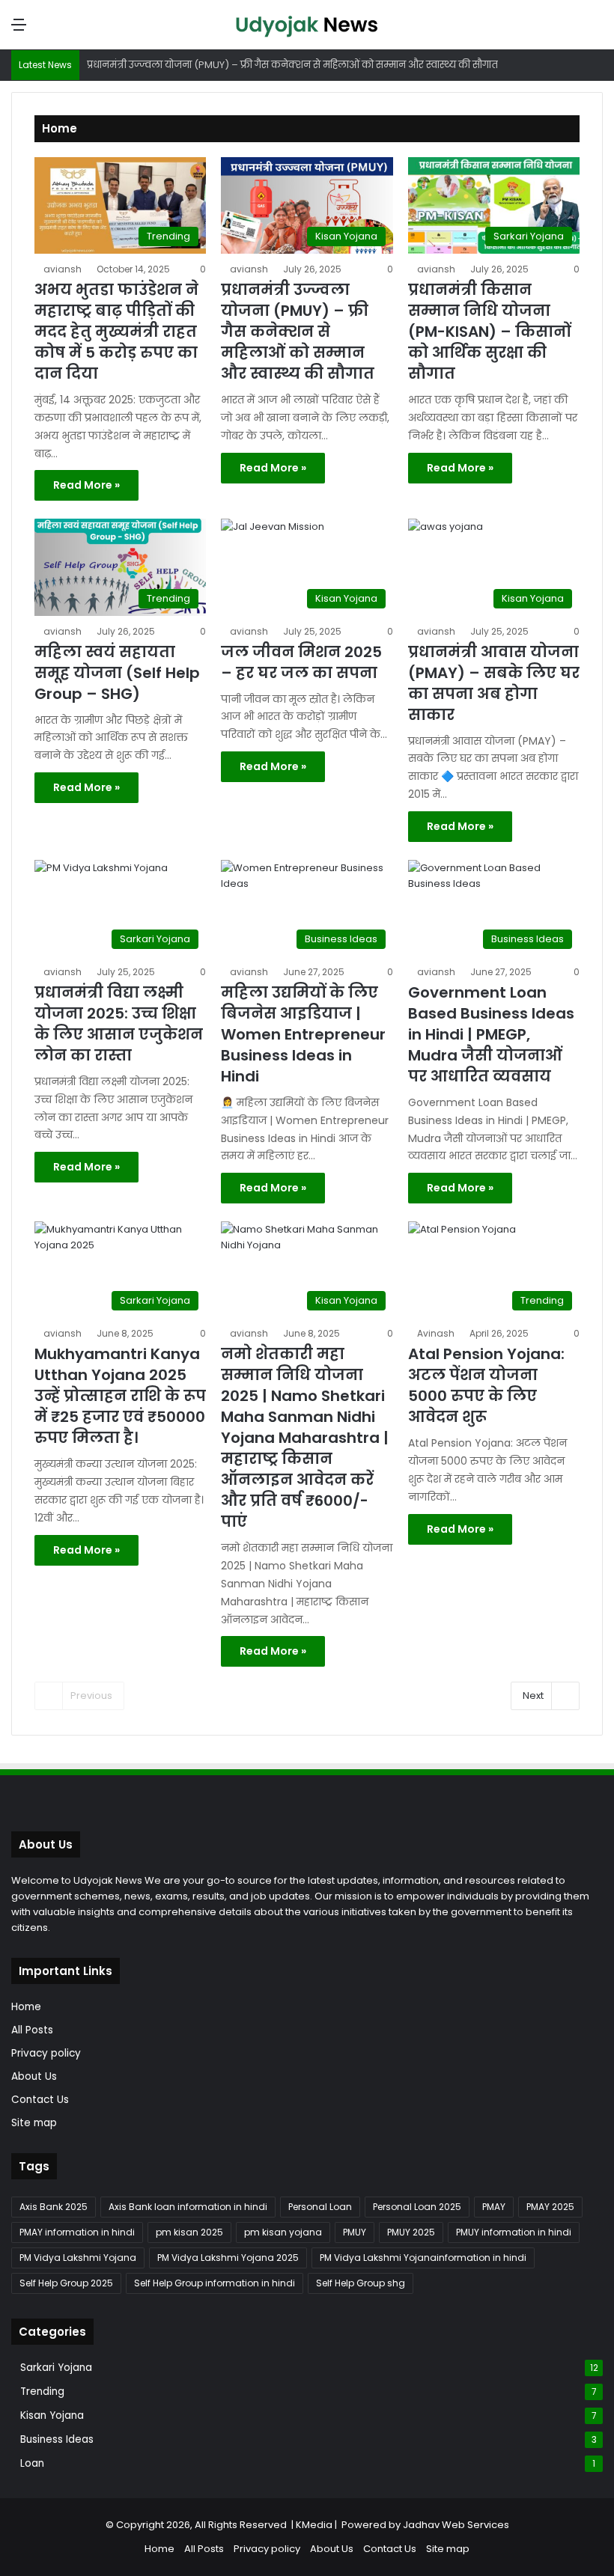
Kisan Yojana (52, 2415)
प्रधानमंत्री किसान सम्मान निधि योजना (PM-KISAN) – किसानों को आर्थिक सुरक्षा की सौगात (489, 332)
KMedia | (319, 2525)
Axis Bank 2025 (54, 2207)
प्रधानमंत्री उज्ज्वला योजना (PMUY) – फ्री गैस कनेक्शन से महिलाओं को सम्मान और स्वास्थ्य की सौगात (298, 332)
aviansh (63, 269)
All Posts (32, 2030)
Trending (42, 2392)
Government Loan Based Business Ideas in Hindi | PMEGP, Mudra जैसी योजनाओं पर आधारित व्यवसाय (491, 1034)
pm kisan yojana (283, 2232)
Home (26, 2007)
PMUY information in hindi (514, 2232)
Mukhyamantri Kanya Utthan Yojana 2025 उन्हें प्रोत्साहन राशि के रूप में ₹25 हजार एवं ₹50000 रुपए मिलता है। (120, 1396)
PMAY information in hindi (77, 2232)
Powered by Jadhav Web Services (425, 2525)
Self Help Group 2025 (66, 2283)
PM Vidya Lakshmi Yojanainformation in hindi (423, 2258)
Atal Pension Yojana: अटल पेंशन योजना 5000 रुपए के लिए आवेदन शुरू (486, 1385)
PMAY (494, 2207)
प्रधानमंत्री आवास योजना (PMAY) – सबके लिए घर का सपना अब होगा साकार (494, 683)
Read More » (86, 485)
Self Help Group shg (361, 2283)
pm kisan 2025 (189, 2232)
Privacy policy (46, 2053)
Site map (34, 2123)
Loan (32, 2463)
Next (533, 1696)
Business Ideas (57, 2439)
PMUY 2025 (411, 2232)
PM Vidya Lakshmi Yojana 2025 (228, 2258)
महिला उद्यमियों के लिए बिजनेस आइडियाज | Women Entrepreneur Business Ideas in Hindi (303, 1034)
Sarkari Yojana (56, 2368)
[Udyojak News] (307, 25)
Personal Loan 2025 (417, 2207)
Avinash (436, 1333)
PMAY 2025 (550, 2207)
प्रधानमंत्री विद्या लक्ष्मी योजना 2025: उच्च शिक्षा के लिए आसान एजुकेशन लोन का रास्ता (119, 1024)
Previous (91, 1696)
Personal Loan (320, 2207)
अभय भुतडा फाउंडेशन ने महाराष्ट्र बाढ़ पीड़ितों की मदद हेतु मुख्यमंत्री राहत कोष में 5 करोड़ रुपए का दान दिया (116, 332)
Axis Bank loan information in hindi (188, 2207)
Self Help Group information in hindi (215, 2283)
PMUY (355, 2232)
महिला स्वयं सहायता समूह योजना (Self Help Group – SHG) (117, 673)
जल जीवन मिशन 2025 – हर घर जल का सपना (301, 662)
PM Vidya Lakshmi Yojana (78, 2258)
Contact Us (40, 2100)
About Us (34, 2076)
